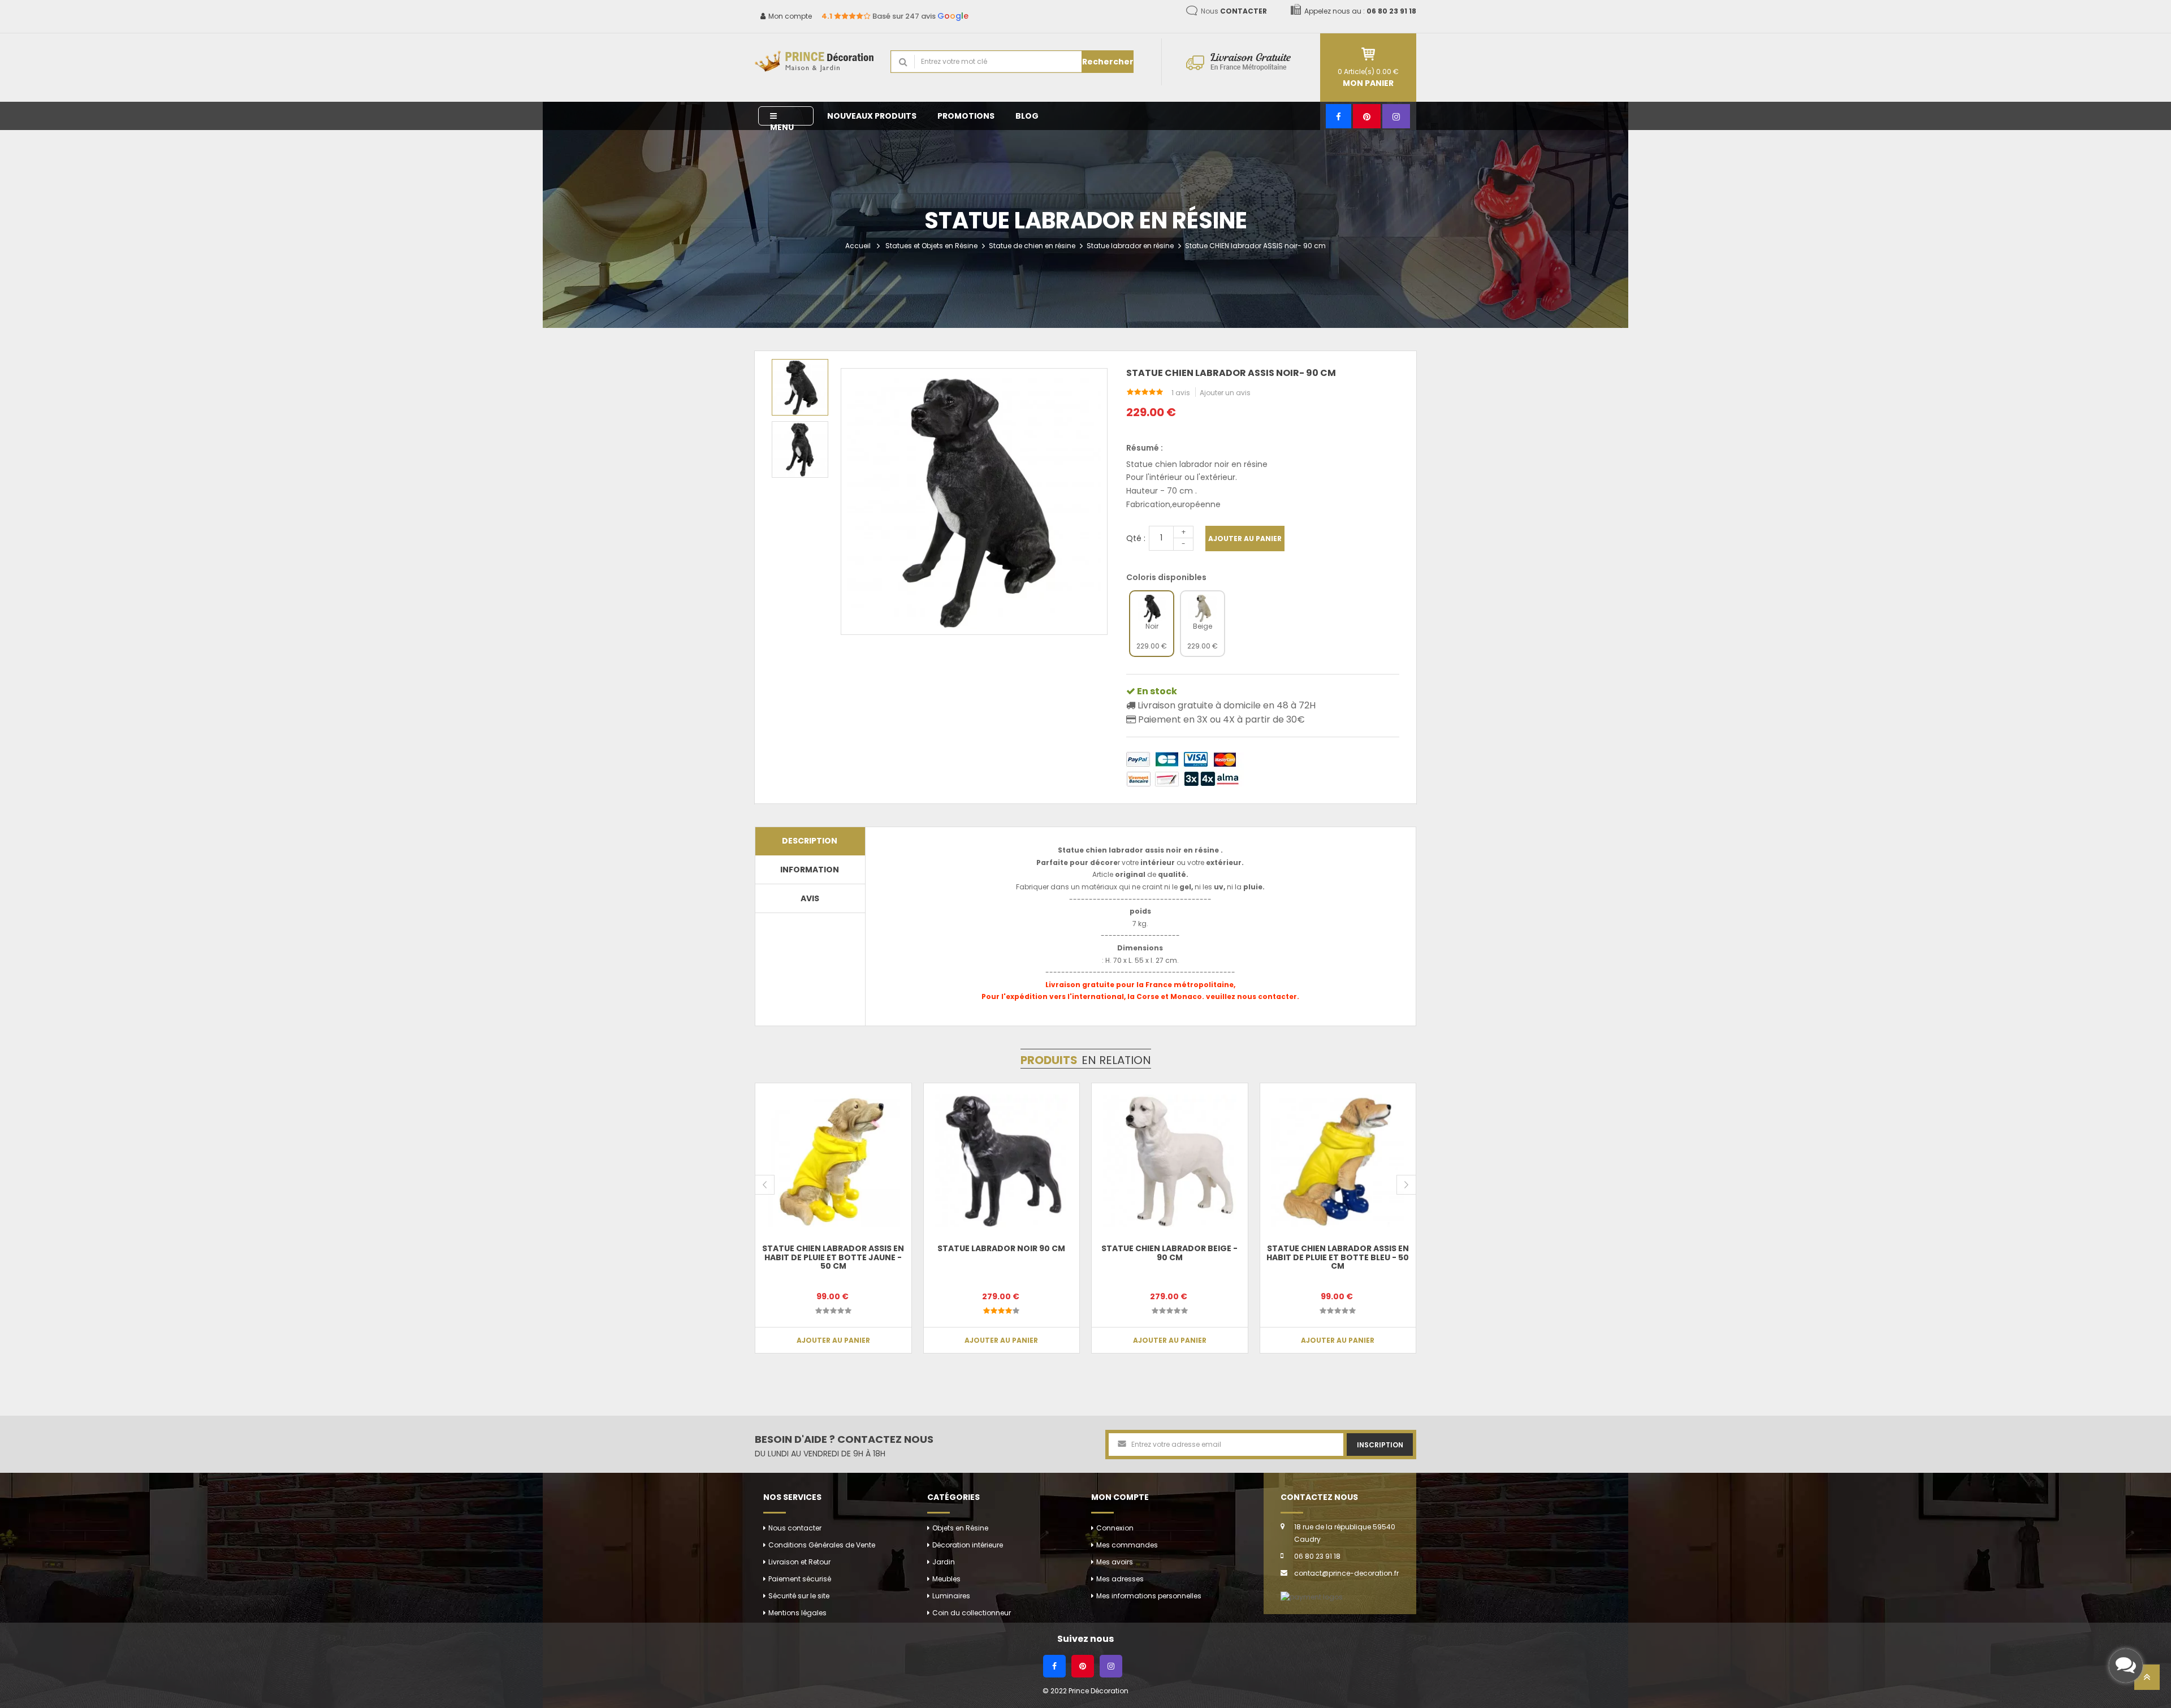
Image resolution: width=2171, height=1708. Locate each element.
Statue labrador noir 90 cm (1001, 1248)
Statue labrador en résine (1130, 246)
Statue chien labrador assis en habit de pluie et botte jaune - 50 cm (833, 1257)
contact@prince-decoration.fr (1346, 1573)
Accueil (858, 246)
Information (810, 870)
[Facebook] (1339, 116)
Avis (810, 898)
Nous (1234, 11)
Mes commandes (1127, 1545)
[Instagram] (1396, 116)
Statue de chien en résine (1032, 246)
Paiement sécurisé (800, 1579)
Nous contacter (795, 1528)
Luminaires (951, 1596)
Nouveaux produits (872, 116)
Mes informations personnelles (1149, 1596)
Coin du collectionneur (972, 1613)
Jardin (944, 1562)
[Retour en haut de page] (2147, 1681)
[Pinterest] (1367, 116)
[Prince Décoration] (814, 62)
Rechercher (1108, 62)
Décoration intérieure (968, 1545)
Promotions (966, 116)
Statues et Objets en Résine (931, 246)
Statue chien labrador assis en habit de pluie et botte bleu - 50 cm (1338, 1257)
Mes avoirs (1115, 1562)
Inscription (1380, 1445)
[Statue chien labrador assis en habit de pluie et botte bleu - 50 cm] (1338, 1161)
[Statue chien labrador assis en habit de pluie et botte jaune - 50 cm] (833, 1161)
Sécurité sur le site (799, 1596)
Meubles (946, 1579)
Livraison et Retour (799, 1562)
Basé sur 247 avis (895, 16)
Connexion (1115, 1528)
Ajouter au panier (1245, 539)
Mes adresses (1120, 1579)
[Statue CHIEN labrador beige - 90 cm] (1170, 1161)
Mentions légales (797, 1613)
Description (810, 841)
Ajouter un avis (1225, 393)
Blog (1027, 116)
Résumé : (1145, 448)
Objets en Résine (960, 1528)
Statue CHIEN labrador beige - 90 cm (1169, 1253)
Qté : (1136, 538)
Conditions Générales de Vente (822, 1545)
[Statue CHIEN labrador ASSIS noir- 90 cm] (800, 387)
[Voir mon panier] (1368, 54)
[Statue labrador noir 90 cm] (1002, 1161)
